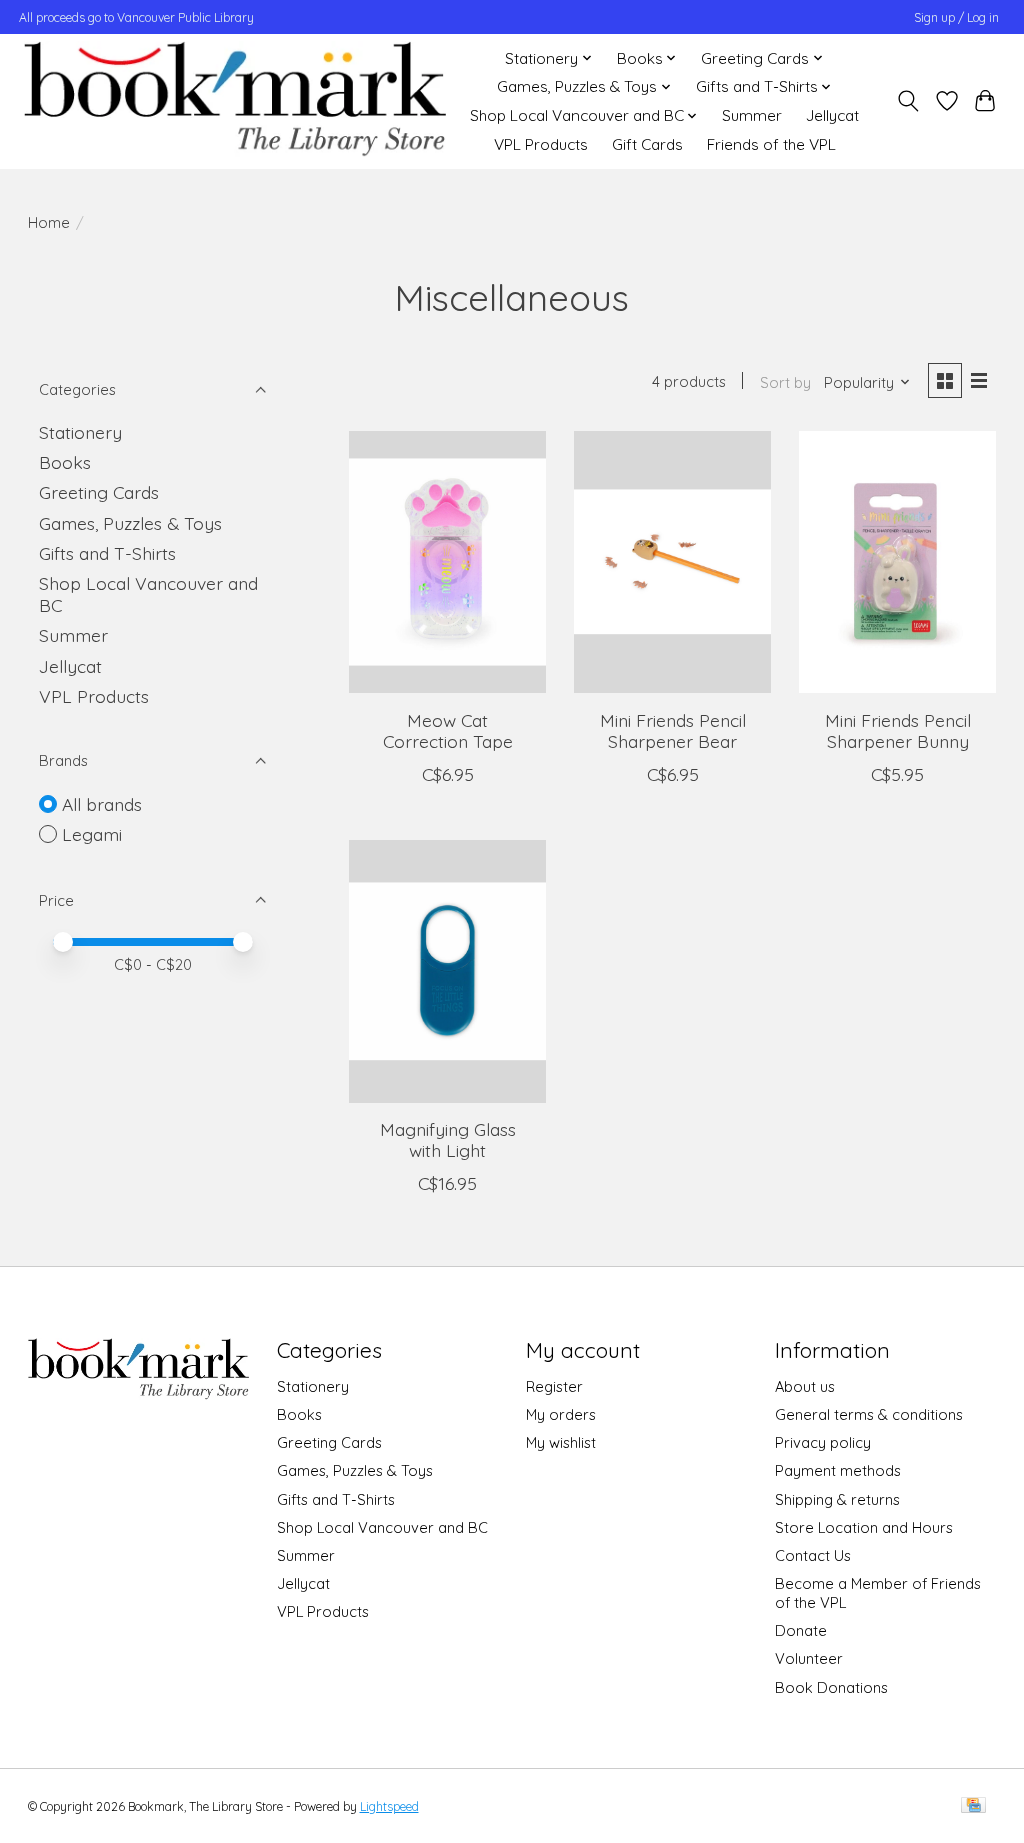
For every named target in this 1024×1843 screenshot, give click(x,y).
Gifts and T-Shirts (107, 553)
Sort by (785, 382)
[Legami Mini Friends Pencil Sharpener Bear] (672, 562)
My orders (561, 1414)
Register (554, 1386)
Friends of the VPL (771, 144)
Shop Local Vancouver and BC (382, 1527)
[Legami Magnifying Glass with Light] (447, 971)
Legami (92, 834)
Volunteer (809, 1658)
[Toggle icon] (907, 101)
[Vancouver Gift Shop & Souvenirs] (234, 101)
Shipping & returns (837, 1499)
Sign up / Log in (956, 17)
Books (65, 462)
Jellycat (832, 115)
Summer (752, 115)
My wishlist (561, 1442)
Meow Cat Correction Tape (448, 730)
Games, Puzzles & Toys (130, 523)
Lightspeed (389, 1806)
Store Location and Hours (864, 1527)
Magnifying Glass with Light (448, 1139)
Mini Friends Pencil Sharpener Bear (673, 730)
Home (49, 222)
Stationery (80, 432)
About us (805, 1386)
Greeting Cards (99, 492)
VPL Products (541, 144)
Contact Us (813, 1555)
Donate (801, 1630)
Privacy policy (823, 1442)
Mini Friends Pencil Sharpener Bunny (898, 730)
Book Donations (831, 1687)
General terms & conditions (869, 1414)
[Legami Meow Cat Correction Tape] (447, 562)
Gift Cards (647, 144)
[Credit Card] (973, 1806)
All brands (102, 804)
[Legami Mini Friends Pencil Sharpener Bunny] (897, 562)
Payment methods (838, 1470)
